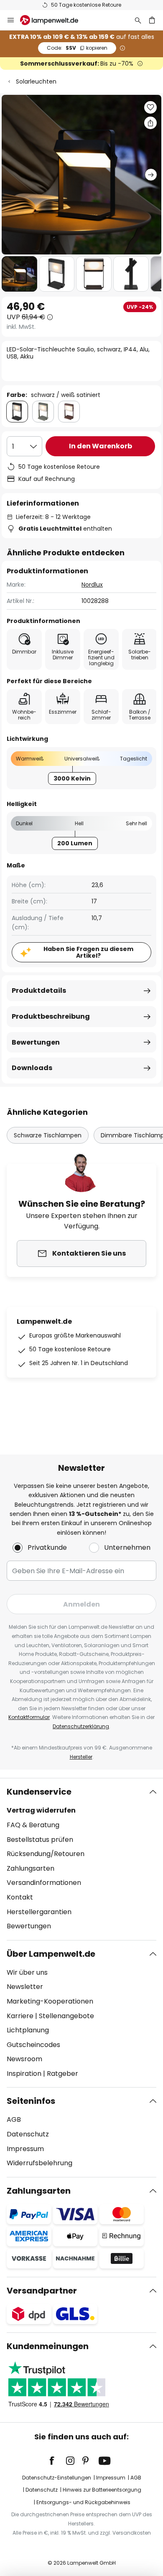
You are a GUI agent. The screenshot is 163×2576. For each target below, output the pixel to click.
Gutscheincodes (33, 2045)
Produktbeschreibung (51, 1016)
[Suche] (138, 20)
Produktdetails (39, 990)
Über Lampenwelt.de (51, 1954)
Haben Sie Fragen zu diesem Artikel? (88, 952)
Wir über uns (27, 1972)
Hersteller (81, 1757)
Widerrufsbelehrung (39, 2163)
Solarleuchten (36, 81)
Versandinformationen (44, 1883)
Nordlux (92, 585)
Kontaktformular (29, 1717)
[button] (19, 274)
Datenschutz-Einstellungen (57, 2478)
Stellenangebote (66, 2016)
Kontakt (20, 1897)
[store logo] (54, 20)
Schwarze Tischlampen (48, 1135)
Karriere (20, 2016)
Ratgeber (62, 2074)
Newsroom (24, 2059)
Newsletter (25, 1987)
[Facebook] (57, 2461)
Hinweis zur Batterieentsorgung (102, 2490)
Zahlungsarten (31, 1868)
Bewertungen (36, 1042)
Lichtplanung (28, 2030)
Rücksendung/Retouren (46, 1854)
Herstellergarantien (39, 1912)
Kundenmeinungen (48, 2346)
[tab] (81, 1859)
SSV (77, 48)
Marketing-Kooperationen (50, 2001)
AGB (14, 2120)
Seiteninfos (31, 2101)
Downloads (32, 1068)
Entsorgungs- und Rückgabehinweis (83, 2502)
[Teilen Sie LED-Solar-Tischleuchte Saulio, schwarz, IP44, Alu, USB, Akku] (150, 123)
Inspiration (24, 2074)
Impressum (25, 2149)
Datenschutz (28, 2134)
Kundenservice (39, 1792)
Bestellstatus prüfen (40, 1840)
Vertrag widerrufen (41, 1810)
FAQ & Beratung (33, 1825)
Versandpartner (42, 2291)
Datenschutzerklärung (81, 1726)
